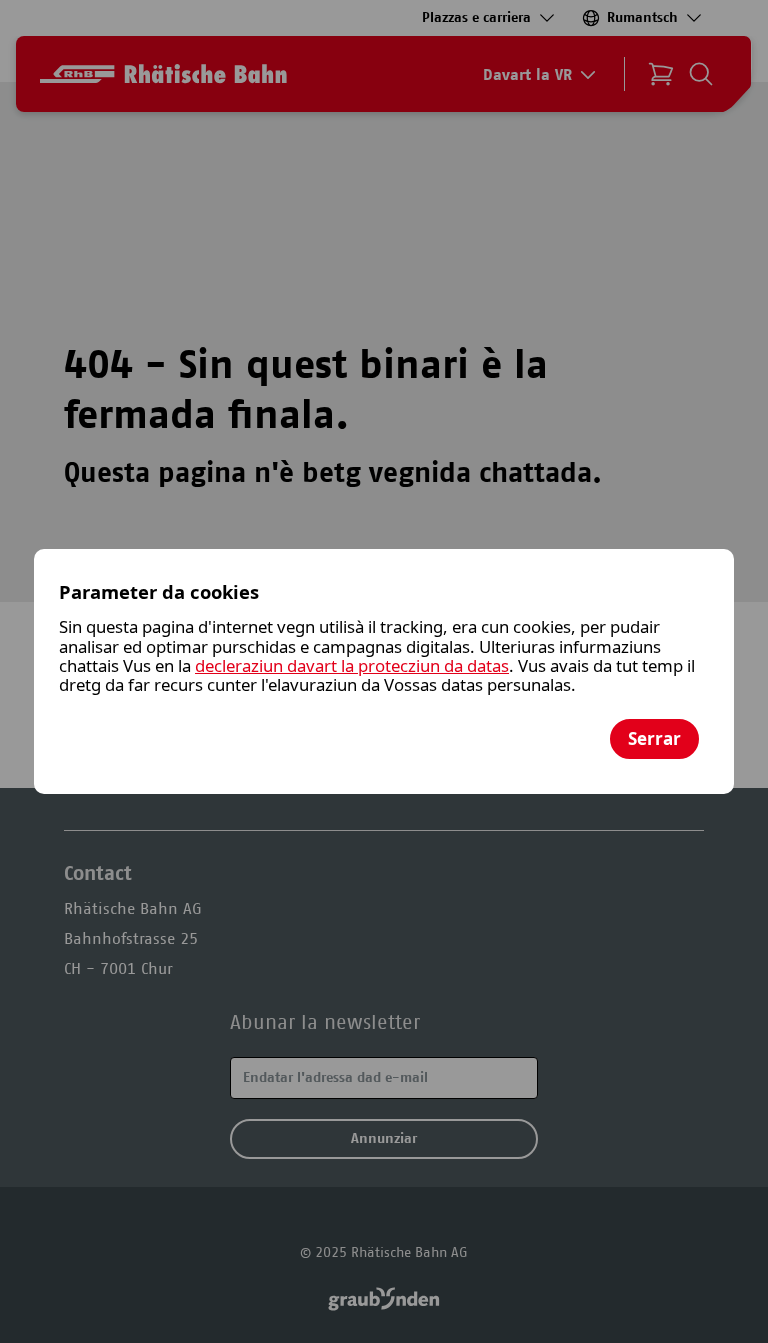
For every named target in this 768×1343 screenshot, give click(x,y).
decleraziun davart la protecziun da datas (352, 665)
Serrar (654, 738)
